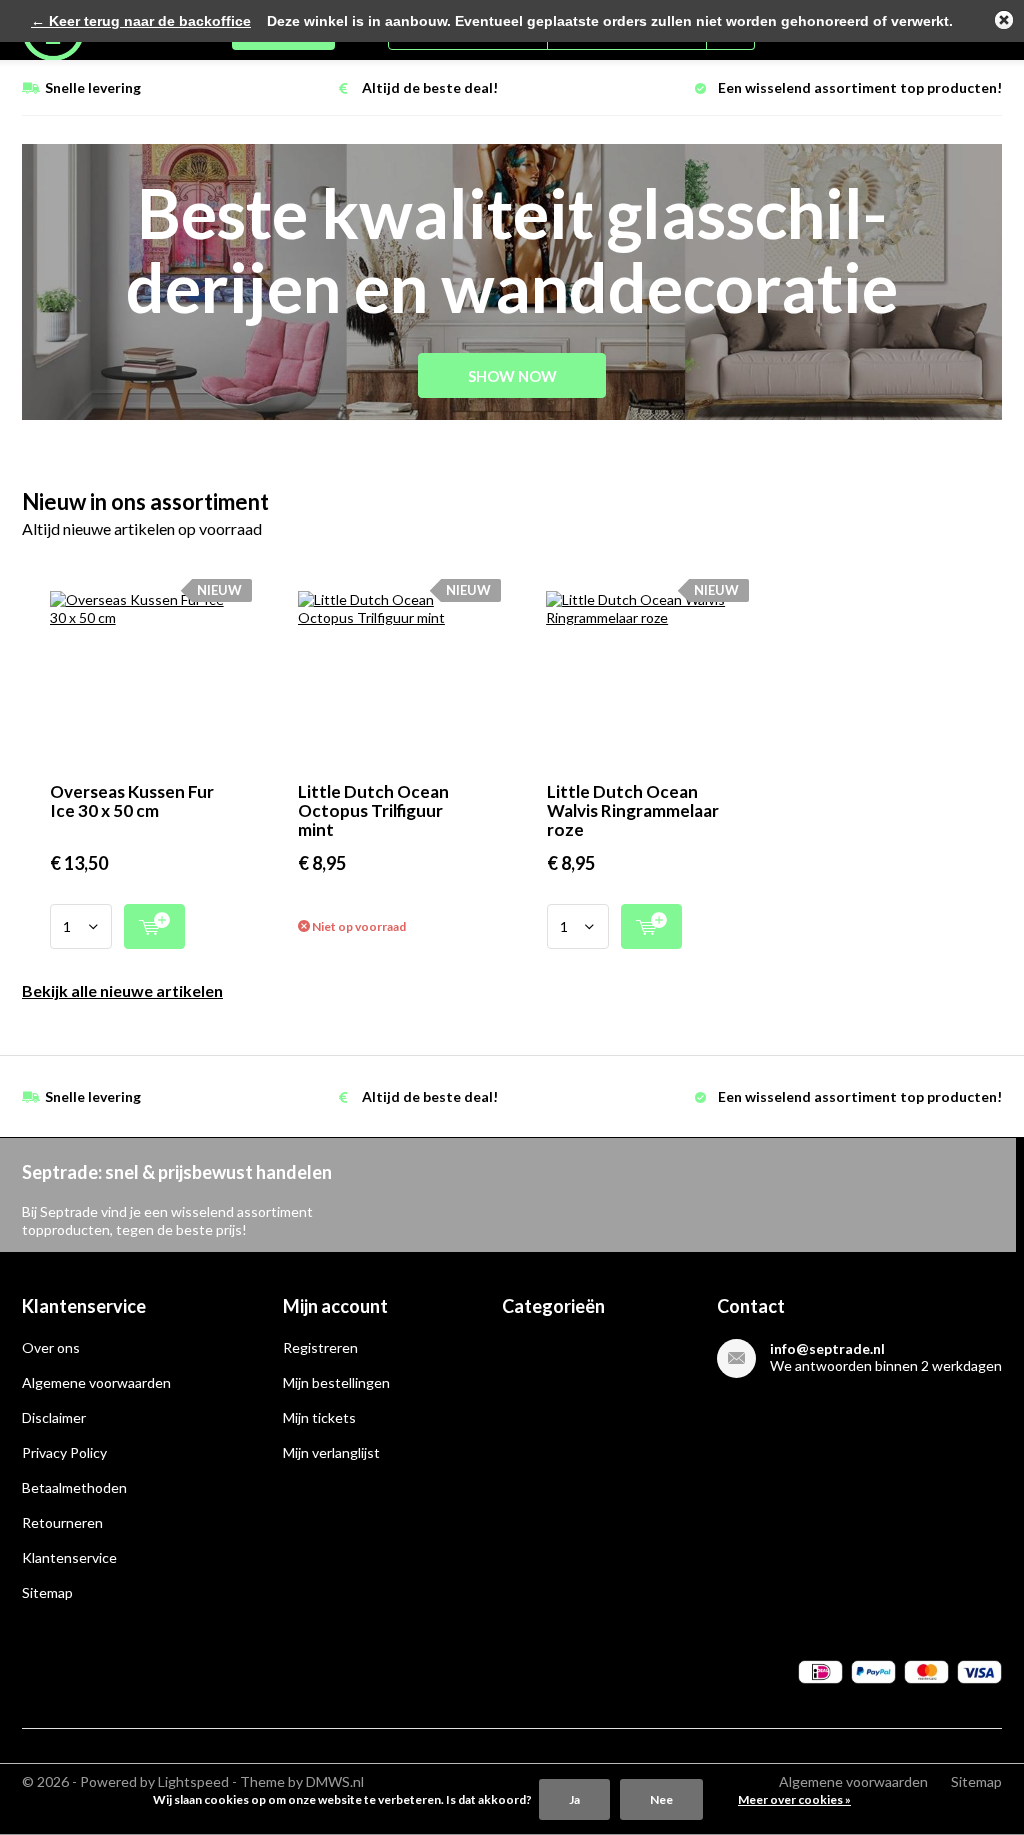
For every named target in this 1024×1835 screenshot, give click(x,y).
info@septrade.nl (827, 1348)
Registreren (320, 1347)
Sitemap (47, 1592)
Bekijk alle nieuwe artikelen (122, 990)
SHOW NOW (512, 376)
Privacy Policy (64, 1452)
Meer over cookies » (794, 1799)
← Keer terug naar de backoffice (141, 21)
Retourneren (62, 1522)
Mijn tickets (319, 1417)
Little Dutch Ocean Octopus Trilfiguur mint (373, 810)
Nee (661, 1799)
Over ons (51, 1347)
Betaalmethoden (74, 1487)
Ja (574, 1799)
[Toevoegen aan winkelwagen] (154, 926)
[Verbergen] (1004, 20)
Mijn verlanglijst (331, 1452)
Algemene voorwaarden (96, 1382)
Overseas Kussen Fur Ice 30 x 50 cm (132, 801)
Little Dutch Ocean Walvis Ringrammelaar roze (633, 810)
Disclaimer (54, 1417)
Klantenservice (69, 1557)
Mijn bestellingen (336, 1382)
